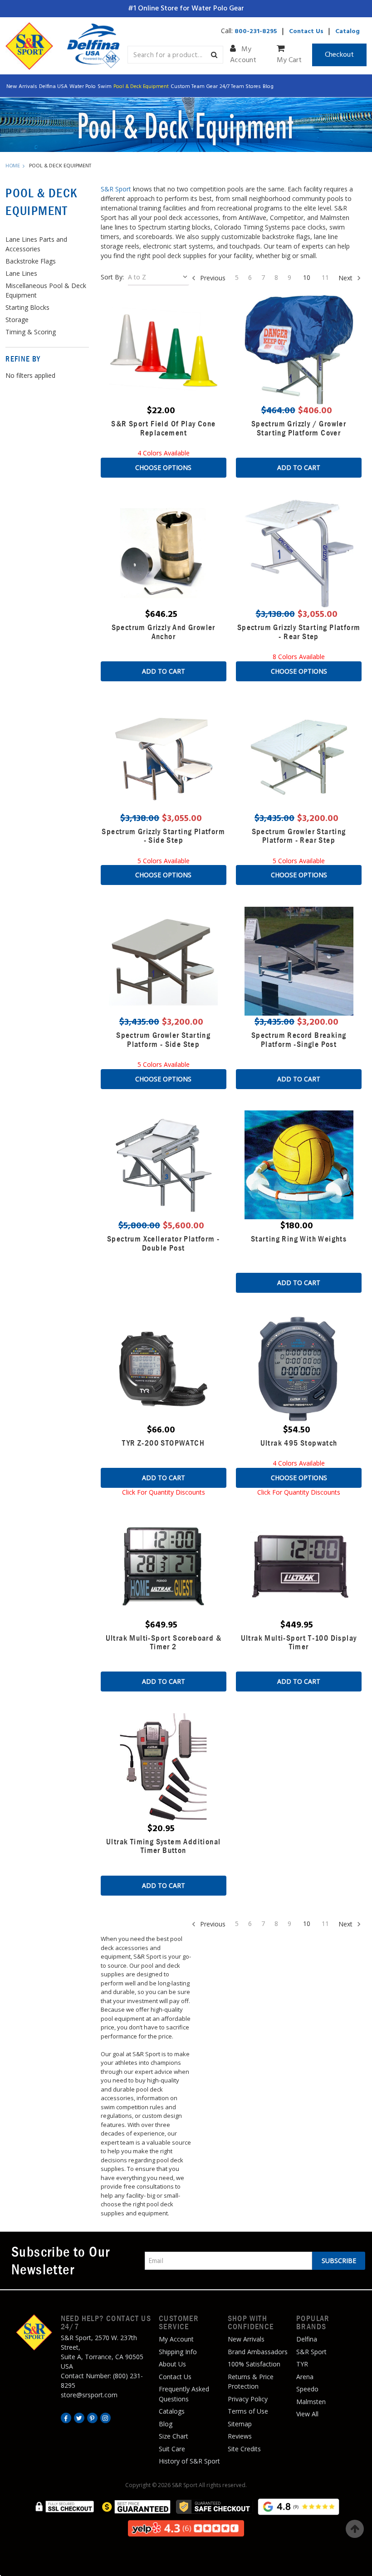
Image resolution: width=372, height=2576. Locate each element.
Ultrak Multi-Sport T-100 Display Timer (299, 1642)
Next (346, 278)
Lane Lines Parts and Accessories (36, 244)
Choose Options (163, 467)
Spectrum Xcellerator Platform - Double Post (163, 1243)
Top (355, 2529)
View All (307, 2414)
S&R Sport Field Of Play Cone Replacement (163, 428)
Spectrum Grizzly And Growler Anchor (164, 632)
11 (325, 277)
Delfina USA (53, 87)
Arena (305, 2377)
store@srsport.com (89, 2395)
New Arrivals (22, 87)
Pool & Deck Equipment (141, 87)
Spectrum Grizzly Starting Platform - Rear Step (299, 632)
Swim (105, 87)
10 (307, 277)
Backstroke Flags (31, 261)
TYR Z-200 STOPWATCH (163, 1443)
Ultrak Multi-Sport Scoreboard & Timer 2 (164, 1642)
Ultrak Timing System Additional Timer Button (163, 1846)
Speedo (307, 2389)
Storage (17, 320)
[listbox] (159, 279)
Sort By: (112, 277)
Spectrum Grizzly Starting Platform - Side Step (163, 836)
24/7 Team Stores (240, 87)
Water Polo (83, 87)
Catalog (348, 32)
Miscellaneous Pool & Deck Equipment (46, 290)
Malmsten (311, 2402)
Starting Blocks (27, 307)
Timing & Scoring (31, 332)
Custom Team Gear (194, 87)
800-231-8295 (256, 32)
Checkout (339, 55)
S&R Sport (116, 189)
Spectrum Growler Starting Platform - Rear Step (299, 836)
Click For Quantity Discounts (164, 1492)
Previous (212, 278)
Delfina (307, 2339)
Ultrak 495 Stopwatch (299, 1443)
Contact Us (306, 32)
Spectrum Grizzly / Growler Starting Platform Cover (299, 428)
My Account (243, 55)
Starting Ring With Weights (299, 1239)
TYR (302, 2364)
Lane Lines (21, 273)
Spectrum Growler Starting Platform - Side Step (163, 1039)
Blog (268, 87)
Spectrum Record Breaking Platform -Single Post (299, 1039)
